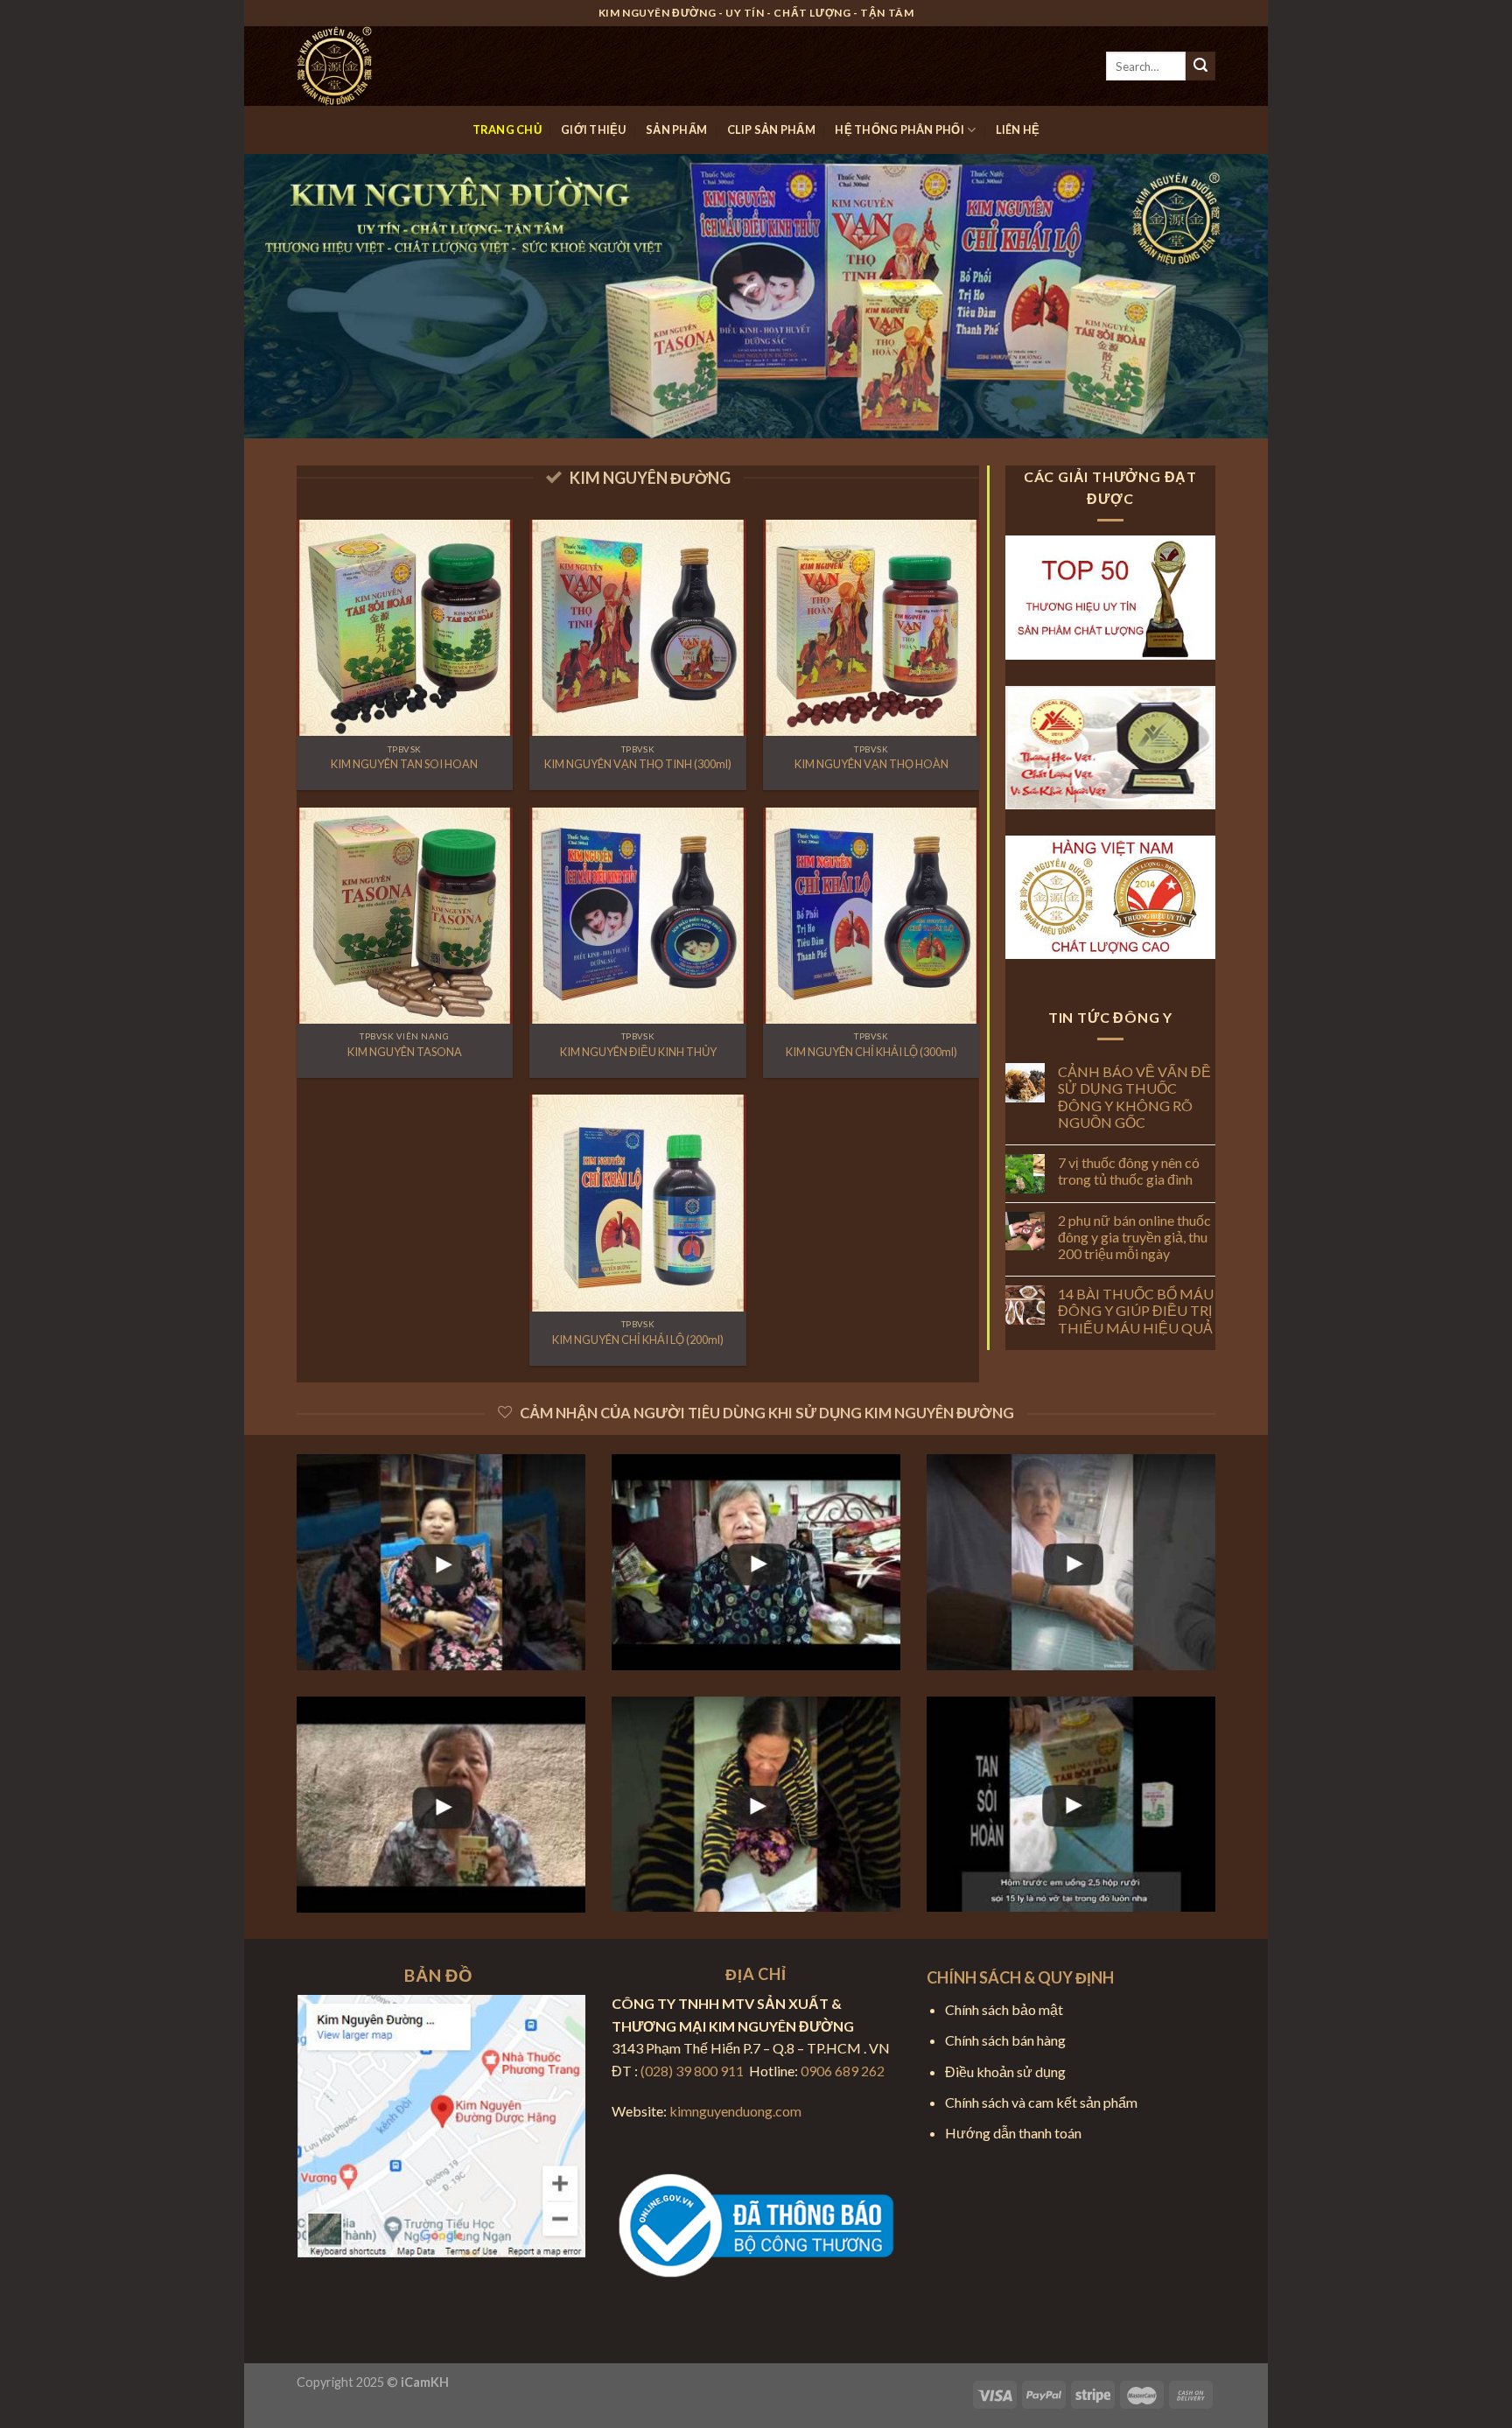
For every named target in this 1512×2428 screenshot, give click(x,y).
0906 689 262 (843, 2071)
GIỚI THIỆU (594, 129)
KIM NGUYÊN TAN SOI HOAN (404, 764)
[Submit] (1200, 66)
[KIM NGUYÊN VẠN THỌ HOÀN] (871, 628)
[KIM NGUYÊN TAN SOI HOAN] (405, 628)
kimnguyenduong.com (735, 2111)
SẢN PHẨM (676, 129)
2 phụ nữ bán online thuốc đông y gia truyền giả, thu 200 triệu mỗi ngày (1134, 1237)
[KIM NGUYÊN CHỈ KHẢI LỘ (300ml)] (871, 916)
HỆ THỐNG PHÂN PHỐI (899, 129)
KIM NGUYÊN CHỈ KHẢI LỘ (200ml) (638, 1340)
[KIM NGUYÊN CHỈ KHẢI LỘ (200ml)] (637, 1203)
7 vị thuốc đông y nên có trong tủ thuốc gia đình (1129, 1171)
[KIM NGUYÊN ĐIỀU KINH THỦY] (637, 916)
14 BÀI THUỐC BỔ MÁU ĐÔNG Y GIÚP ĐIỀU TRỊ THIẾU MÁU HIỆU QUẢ (1136, 1310)
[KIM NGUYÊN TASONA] (405, 916)
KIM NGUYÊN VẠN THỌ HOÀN (871, 764)
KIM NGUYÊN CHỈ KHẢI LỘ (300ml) (871, 1052)
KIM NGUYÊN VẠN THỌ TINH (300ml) (638, 764)
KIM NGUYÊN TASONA (405, 1052)
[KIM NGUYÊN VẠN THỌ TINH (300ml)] (637, 628)
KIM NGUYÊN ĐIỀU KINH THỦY (638, 1052)
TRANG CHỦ (507, 129)
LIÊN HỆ (1018, 129)
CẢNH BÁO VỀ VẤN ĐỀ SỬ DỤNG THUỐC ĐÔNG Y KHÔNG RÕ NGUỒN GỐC (1134, 1097)
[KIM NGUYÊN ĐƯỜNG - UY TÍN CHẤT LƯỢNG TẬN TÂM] (384, 66)
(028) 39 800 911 (692, 2071)
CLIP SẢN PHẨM (771, 129)
